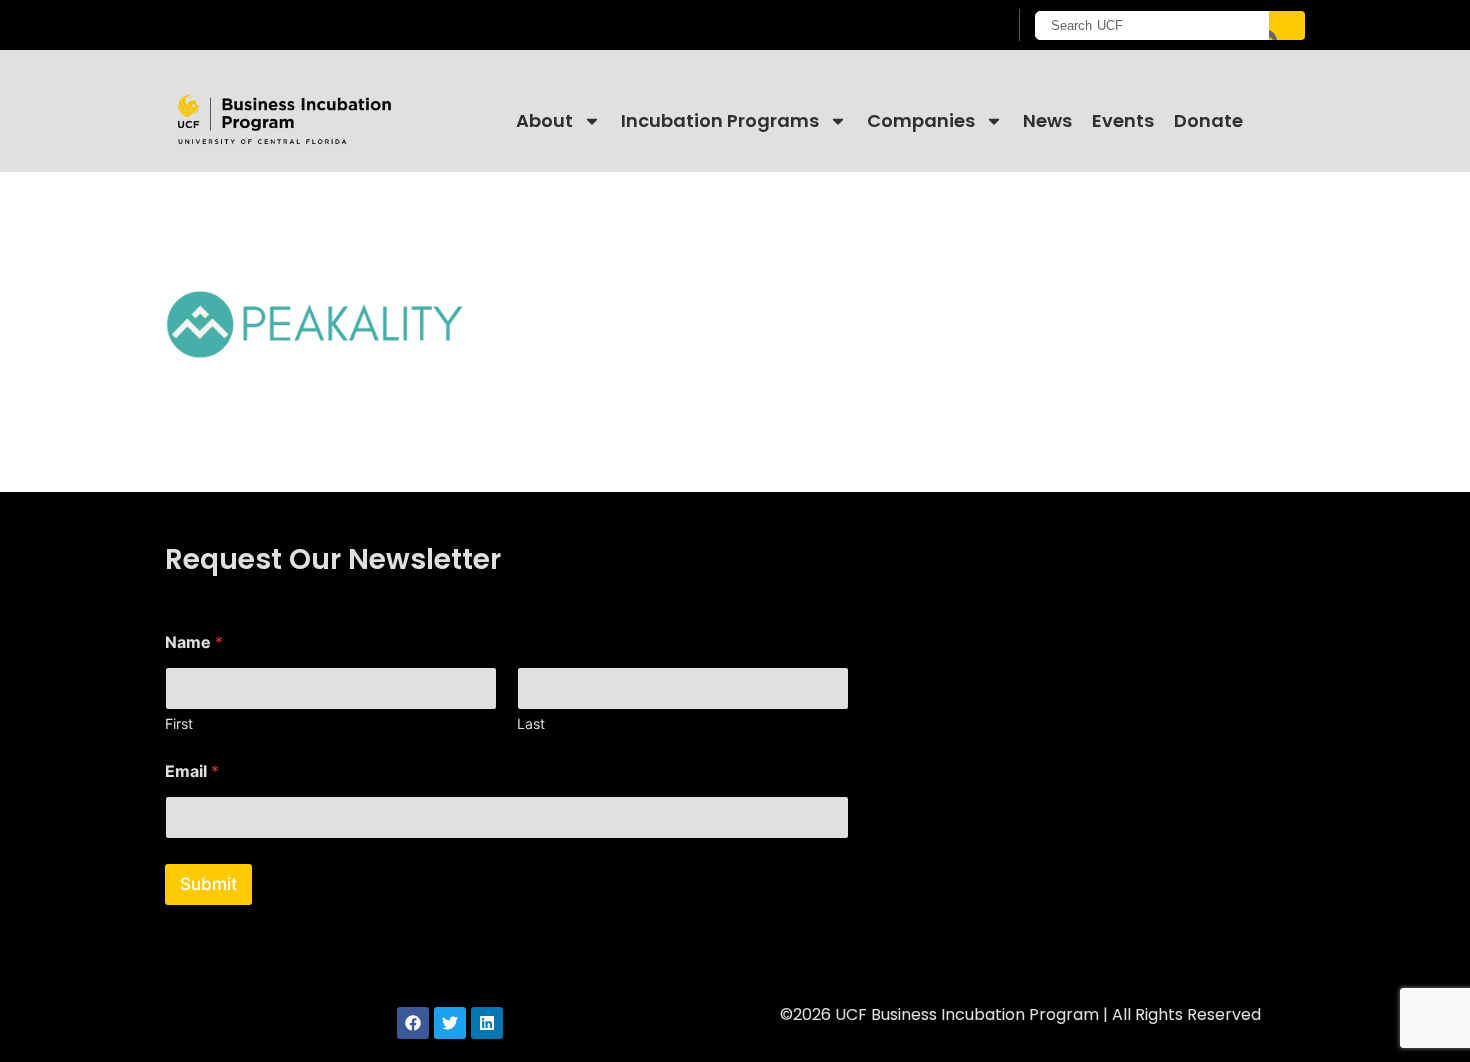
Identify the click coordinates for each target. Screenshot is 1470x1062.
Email (192, 771)
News (1047, 120)
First (179, 723)
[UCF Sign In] (942, 26)
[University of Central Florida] (326, 24)
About (544, 120)
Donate (1208, 120)
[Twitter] (450, 1023)
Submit (208, 884)
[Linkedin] (487, 1023)
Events (1123, 120)
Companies (921, 120)
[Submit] (1287, 25)
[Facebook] (413, 1023)
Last (531, 723)
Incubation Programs (720, 120)
